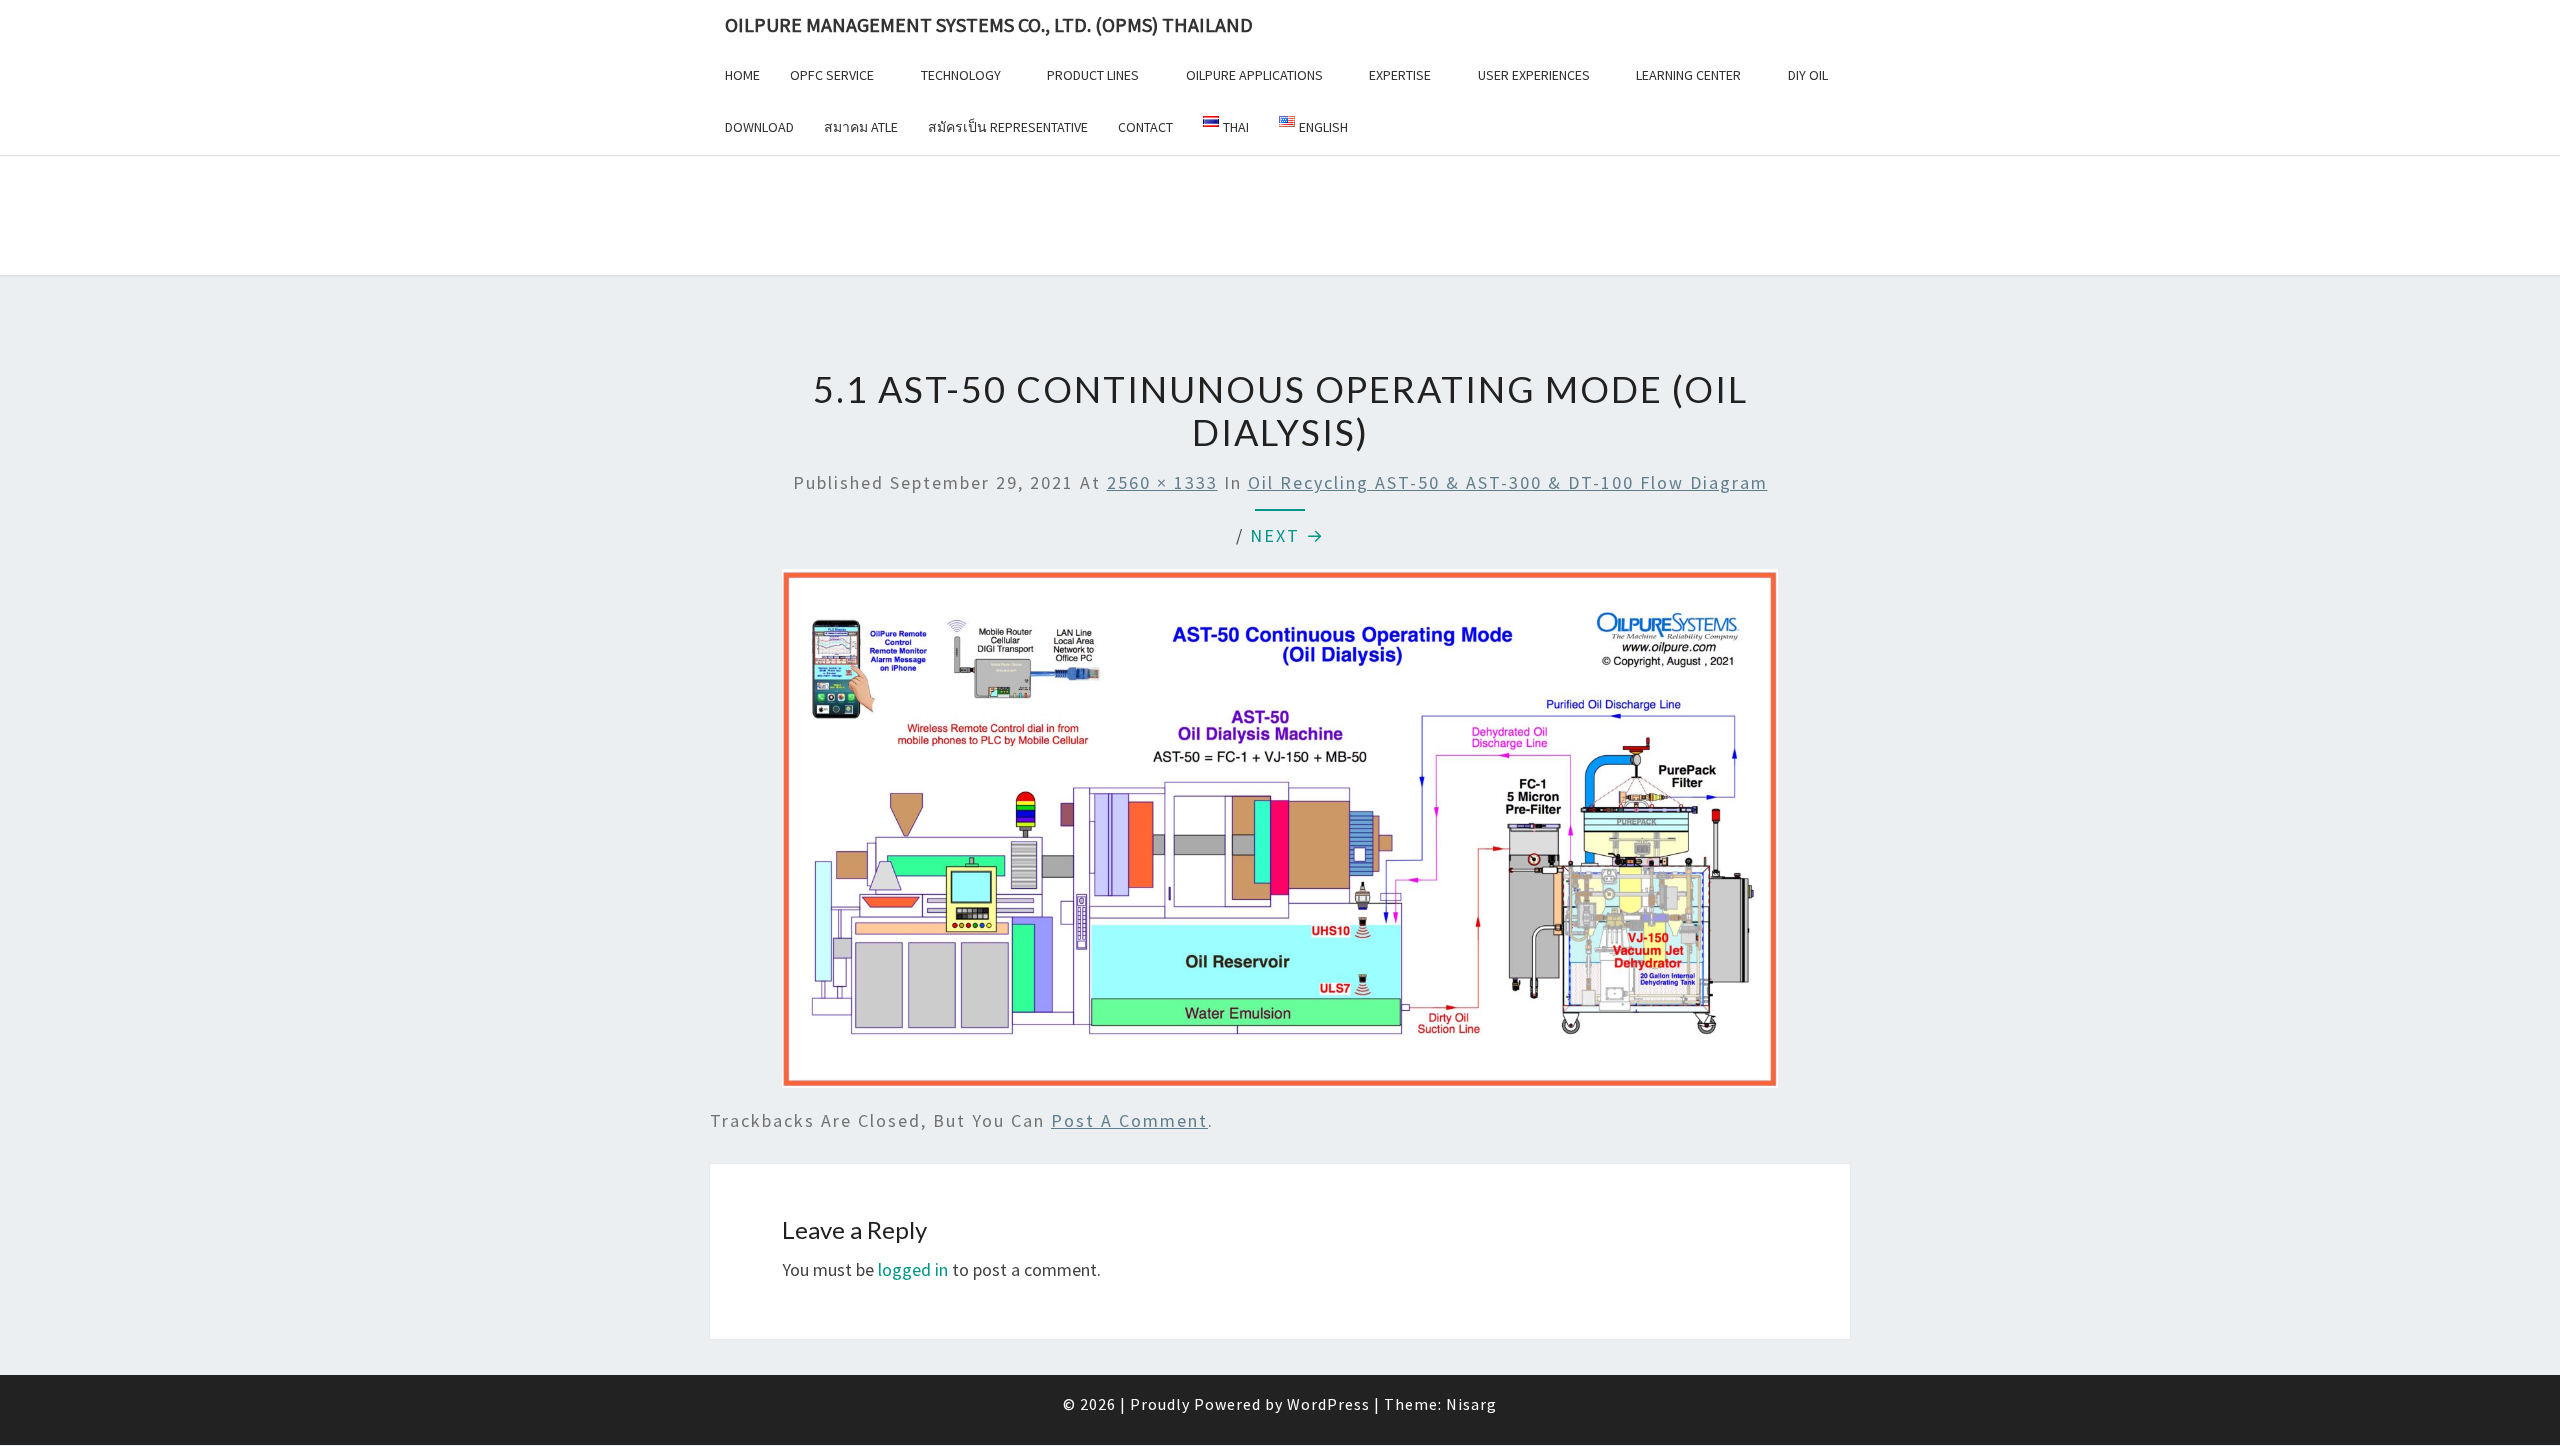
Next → (1287, 535)
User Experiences (1534, 75)
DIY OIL (1808, 75)
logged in (913, 1269)
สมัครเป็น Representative (1008, 127)
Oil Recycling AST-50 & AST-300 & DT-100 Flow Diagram (1508, 482)
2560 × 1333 (1162, 482)
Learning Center (1688, 75)
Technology (961, 75)
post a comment (1129, 1120)
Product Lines (1093, 75)
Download (759, 127)
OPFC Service (832, 75)
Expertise (1400, 75)
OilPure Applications (1254, 75)
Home (742, 75)
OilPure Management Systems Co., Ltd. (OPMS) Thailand (989, 24)
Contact (1145, 127)
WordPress (1328, 1404)
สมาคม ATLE (861, 127)
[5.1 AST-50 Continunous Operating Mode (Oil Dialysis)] (1280, 835)
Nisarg (1471, 1404)
